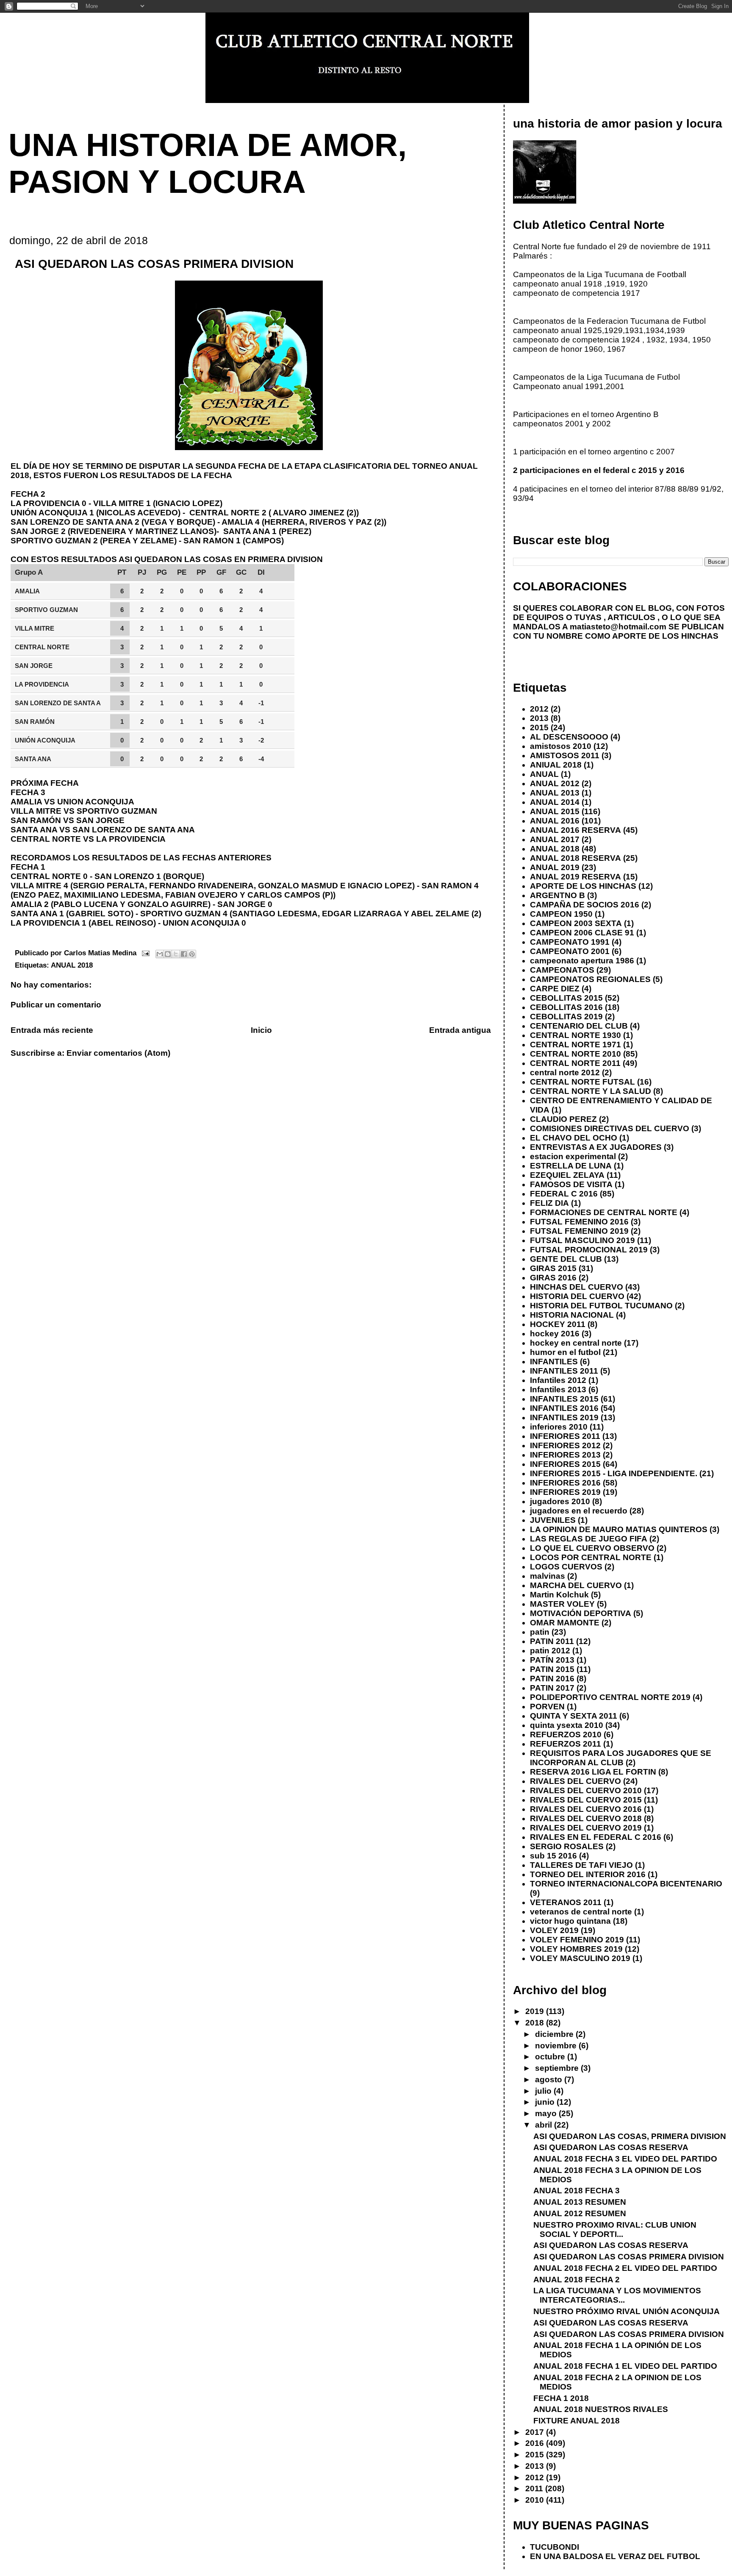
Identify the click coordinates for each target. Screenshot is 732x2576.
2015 (539, 727)
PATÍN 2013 (552, 1660)
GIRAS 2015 (553, 1268)
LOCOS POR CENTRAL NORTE (591, 1557)
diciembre (555, 2034)
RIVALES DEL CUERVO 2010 (586, 1790)
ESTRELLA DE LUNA (571, 1166)
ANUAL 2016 (555, 821)
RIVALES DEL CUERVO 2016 (586, 1809)
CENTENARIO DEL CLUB (579, 1026)
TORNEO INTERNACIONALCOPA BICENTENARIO (626, 1884)
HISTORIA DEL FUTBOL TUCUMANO (601, 1306)
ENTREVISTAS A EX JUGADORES (596, 1147)
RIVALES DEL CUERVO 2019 (586, 1828)
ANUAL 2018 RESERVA (575, 858)
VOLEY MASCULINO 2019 (580, 1958)
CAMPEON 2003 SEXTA (576, 923)
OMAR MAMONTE (565, 1623)
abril (545, 2125)
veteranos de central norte (581, 1912)
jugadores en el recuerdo (579, 1511)
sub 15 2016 (553, 1856)
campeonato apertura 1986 (582, 961)
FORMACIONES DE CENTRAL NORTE (604, 1212)
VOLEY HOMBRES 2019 (576, 1949)
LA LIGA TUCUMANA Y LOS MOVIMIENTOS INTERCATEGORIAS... (617, 2295)
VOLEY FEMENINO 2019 (577, 1940)
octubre (551, 2057)
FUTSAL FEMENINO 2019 (579, 1231)
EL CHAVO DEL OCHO (574, 1138)
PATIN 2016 (552, 1679)
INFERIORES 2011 (565, 1436)
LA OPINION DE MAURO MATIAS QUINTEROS (619, 1529)
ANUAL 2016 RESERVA (575, 830)
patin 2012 (550, 1651)
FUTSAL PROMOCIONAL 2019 (589, 1250)
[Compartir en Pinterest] (192, 954)
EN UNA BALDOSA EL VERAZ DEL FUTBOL (615, 2556)
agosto (550, 2079)
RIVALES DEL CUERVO (575, 1781)
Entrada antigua (460, 1030)
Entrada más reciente (52, 1030)
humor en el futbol (565, 1352)
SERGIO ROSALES (567, 1846)
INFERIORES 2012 (565, 1445)
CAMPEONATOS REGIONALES (590, 979)
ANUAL (544, 774)
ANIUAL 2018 (556, 765)
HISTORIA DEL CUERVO (577, 1296)
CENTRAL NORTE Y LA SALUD (591, 1091)
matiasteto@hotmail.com (618, 627)
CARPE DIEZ (555, 989)
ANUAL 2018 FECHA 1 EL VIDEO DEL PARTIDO (625, 2366)
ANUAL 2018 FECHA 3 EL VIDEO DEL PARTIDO (625, 2159)
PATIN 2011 (552, 1641)
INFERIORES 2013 (565, 1455)
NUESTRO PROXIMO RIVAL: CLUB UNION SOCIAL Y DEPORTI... (615, 2230)
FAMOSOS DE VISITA (571, 1184)
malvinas (548, 1576)
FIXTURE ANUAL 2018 (577, 2421)
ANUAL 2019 (555, 867)
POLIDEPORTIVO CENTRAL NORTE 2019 (610, 1697)
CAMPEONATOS (562, 970)
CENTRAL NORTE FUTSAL (582, 1082)
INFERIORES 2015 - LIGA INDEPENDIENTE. (614, 1473)
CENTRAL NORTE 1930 (575, 1035)
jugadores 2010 (560, 1501)
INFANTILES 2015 (564, 1399)
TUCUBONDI (555, 2547)
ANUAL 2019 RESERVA (575, 877)
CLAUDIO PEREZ (563, 1119)
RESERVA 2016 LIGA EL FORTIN (593, 1772)
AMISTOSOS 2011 (565, 755)
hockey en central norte (576, 1343)
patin (540, 1632)
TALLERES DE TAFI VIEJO (581, 1865)
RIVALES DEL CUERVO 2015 (586, 1800)
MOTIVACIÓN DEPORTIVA (581, 1613)
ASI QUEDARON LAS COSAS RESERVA (611, 2147)
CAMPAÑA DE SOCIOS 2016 (585, 905)
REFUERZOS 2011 (566, 1744)
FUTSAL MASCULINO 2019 (582, 1240)
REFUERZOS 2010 (566, 1734)
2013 (539, 718)
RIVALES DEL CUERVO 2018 (586, 1818)
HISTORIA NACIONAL (572, 1315)
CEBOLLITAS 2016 (566, 1007)
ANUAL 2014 (555, 802)
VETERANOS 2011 (566, 1902)
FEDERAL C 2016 (564, 1194)
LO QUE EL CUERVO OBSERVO (592, 1548)
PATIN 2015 (552, 1669)
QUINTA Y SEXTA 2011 (574, 1716)
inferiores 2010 (559, 1427)
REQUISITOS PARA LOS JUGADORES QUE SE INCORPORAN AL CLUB (621, 1758)
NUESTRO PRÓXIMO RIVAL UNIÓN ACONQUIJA (627, 2311)
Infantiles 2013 (558, 1390)
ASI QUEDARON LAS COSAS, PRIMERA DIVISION (630, 2136)
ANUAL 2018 (72, 965)
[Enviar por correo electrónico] (160, 954)
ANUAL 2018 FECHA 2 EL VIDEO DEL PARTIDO (625, 2268)
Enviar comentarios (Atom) (118, 1053)
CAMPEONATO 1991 (570, 942)
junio (546, 2102)
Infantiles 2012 (558, 1380)
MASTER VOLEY (562, 1604)
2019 (536, 2011)
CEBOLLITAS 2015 (566, 998)
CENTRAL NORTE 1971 (575, 1045)
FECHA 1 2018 (561, 2398)
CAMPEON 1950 (561, 914)
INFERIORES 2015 (565, 1464)
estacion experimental (573, 1156)
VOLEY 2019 (554, 1930)
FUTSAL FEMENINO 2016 (579, 1222)
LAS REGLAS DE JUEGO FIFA (589, 1539)
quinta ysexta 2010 (567, 1725)
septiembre (558, 2068)
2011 (535, 2488)
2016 (536, 2443)
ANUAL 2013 (555, 793)
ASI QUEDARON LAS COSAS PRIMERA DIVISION (629, 2257)
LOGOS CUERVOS (566, 1567)
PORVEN (547, 1707)
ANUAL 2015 (555, 811)
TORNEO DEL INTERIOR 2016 (588, 1874)
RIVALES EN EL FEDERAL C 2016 (596, 1837)
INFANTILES (554, 1362)
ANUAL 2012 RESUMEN (580, 2213)
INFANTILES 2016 (564, 1408)
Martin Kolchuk (559, 1595)
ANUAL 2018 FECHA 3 (577, 2191)
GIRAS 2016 (553, 1278)
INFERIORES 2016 (565, 1483)
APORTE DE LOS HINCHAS (583, 886)
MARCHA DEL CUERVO (576, 1585)
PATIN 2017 (552, 1688)
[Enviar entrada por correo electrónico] (145, 953)
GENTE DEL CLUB (566, 1259)
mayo (547, 2113)
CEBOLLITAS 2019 (566, 1017)
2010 (536, 2500)
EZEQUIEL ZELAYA (567, 1175)
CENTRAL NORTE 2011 (575, 1063)
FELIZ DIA (549, 1203)
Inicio (261, 1030)
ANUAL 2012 (555, 783)
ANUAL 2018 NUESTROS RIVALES (601, 2409)
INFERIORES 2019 (565, 1492)
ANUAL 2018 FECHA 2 (577, 2280)
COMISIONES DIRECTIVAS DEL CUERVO (610, 1128)
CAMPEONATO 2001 (570, 951)
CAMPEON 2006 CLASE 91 (582, 933)
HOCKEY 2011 (558, 1324)
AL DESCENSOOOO (569, 737)
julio (544, 2091)
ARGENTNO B (557, 895)
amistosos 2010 (561, 746)
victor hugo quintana (570, 1921)
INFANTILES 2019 (564, 1417)
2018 (536, 2023)
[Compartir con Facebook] (184, 954)
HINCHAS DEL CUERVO (577, 1287)
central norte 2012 (565, 1072)
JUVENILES (553, 1520)
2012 (539, 709)
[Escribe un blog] (168, 954)
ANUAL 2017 (555, 839)
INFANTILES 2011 (564, 1371)
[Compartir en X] (176, 954)
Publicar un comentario (56, 1005)
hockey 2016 (555, 1334)
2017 (536, 2432)
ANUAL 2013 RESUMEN (580, 2202)
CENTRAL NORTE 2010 (575, 1054)
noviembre (557, 2046)
